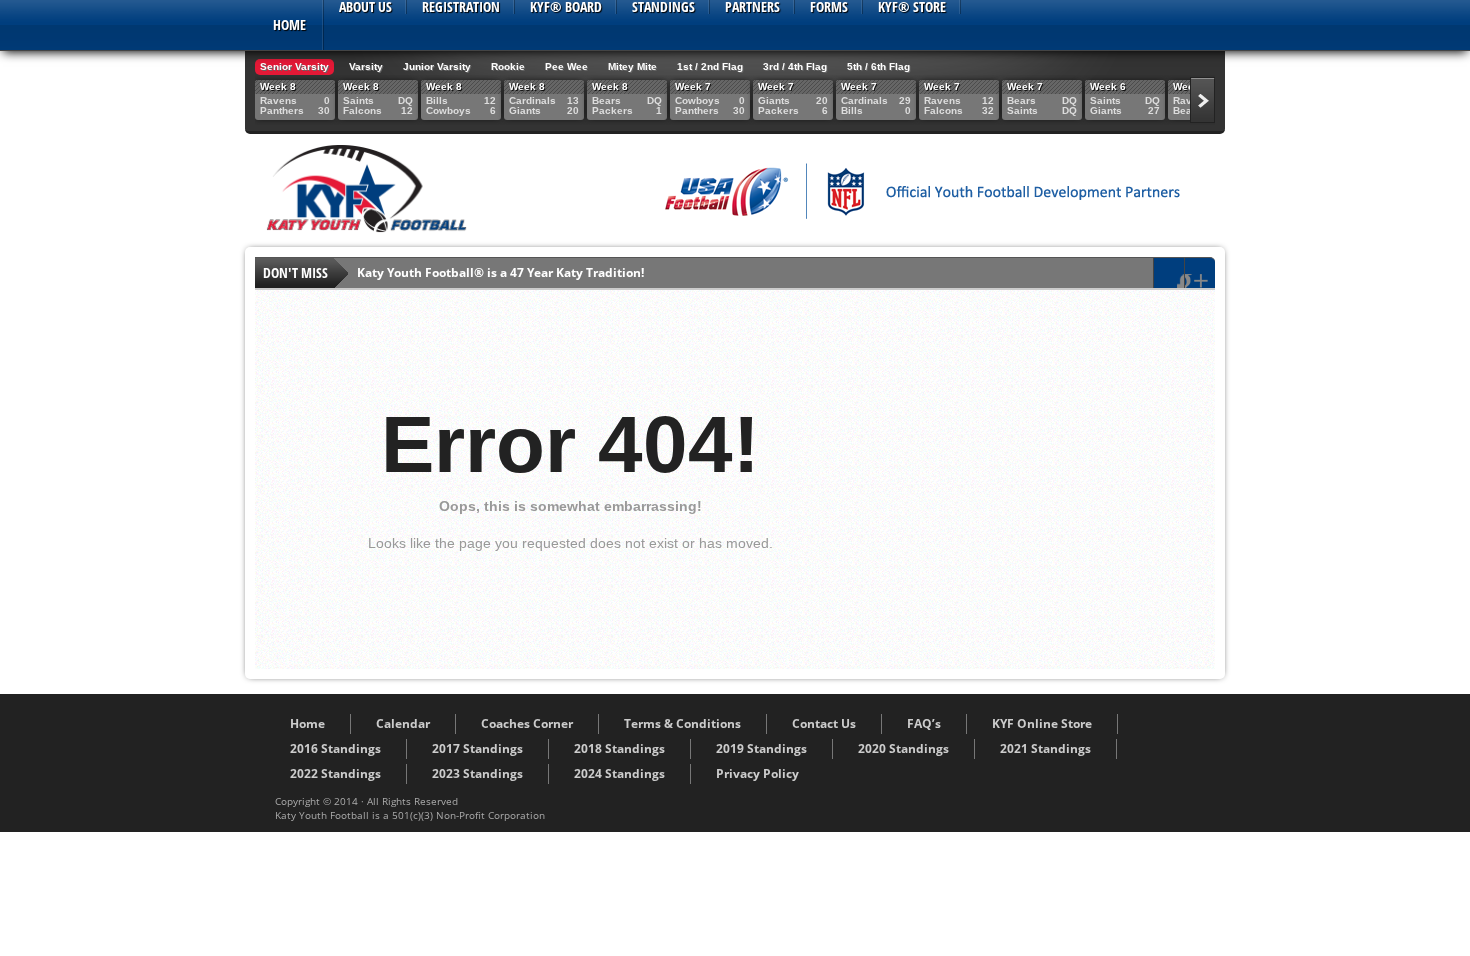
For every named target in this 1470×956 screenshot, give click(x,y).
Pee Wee (566, 66)
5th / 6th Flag (878, 66)
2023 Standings (477, 773)
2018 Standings (619, 748)
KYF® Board (566, 7)
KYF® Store (912, 7)
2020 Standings (903, 748)
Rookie (508, 66)
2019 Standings (761, 748)
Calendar (403, 723)
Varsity (366, 66)
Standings (663, 7)
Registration (461, 7)
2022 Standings (335, 773)
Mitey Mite (632, 66)
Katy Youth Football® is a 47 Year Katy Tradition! (500, 272)
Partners (752, 7)
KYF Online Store (1042, 723)
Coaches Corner (527, 723)
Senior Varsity (294, 66)
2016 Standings (335, 748)
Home (289, 24)
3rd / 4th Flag (795, 66)
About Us (365, 7)
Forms (829, 7)
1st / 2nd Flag (710, 66)
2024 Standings (619, 773)
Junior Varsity (437, 66)
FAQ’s (924, 723)
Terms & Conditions (682, 723)
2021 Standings (1045, 748)
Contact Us (824, 723)
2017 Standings (477, 748)
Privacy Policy (757, 773)
